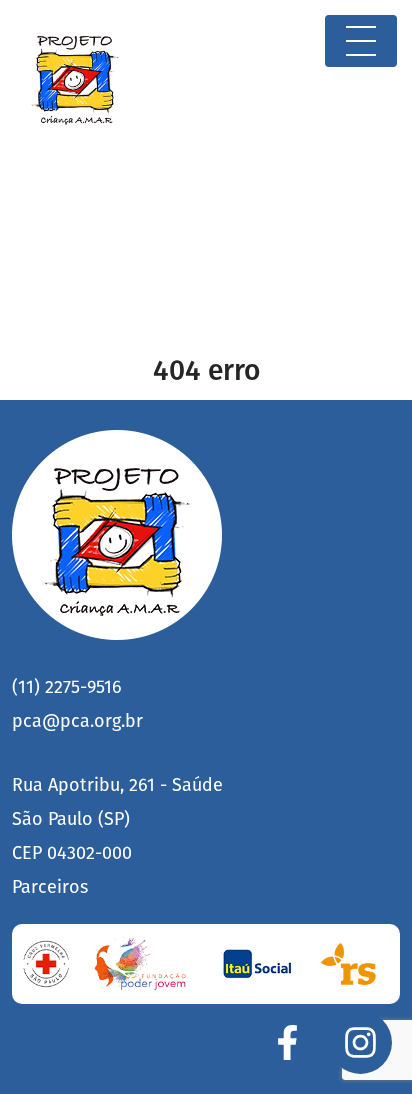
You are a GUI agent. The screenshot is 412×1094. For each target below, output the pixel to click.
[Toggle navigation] (361, 41)
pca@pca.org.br (77, 721)
